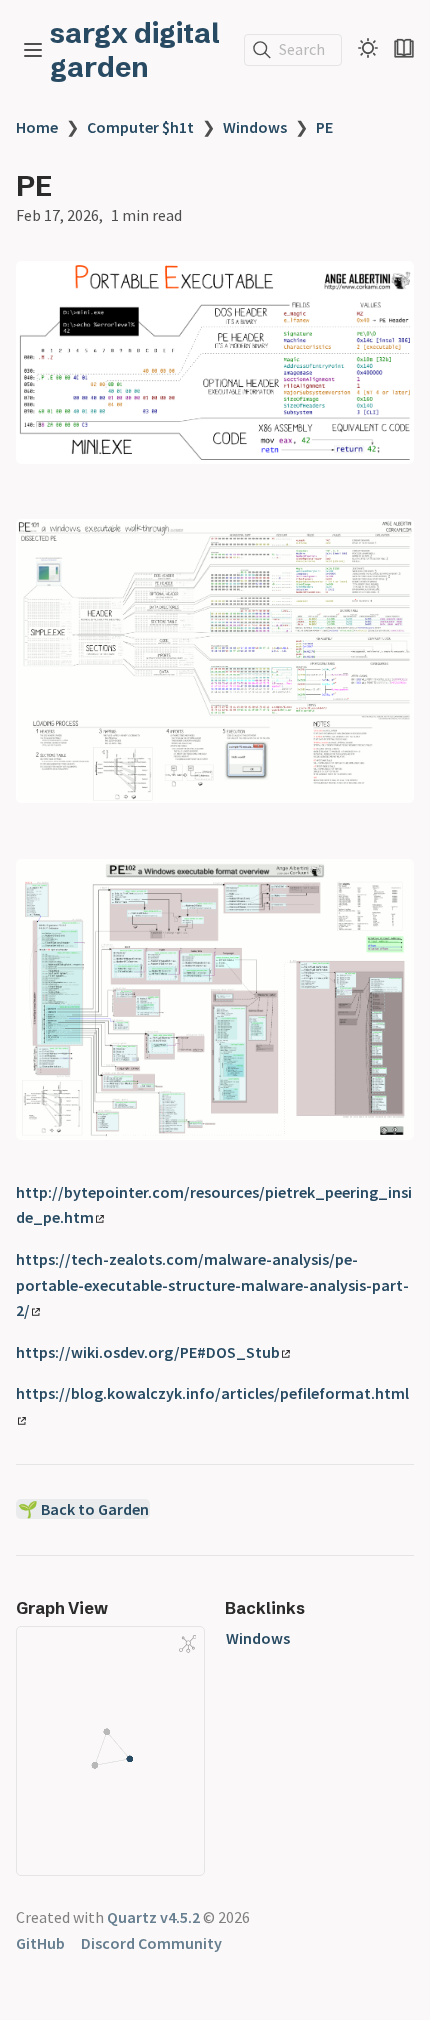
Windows (255, 127)
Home (37, 127)
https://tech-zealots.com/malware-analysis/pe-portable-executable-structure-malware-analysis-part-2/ (212, 1284)
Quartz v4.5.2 (153, 1917)
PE (324, 127)
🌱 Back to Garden (83, 1509)
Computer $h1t (140, 127)
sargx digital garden (135, 50)
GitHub (40, 1943)
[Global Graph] (188, 1644)
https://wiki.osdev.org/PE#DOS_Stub (148, 1352)
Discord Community (151, 1943)
